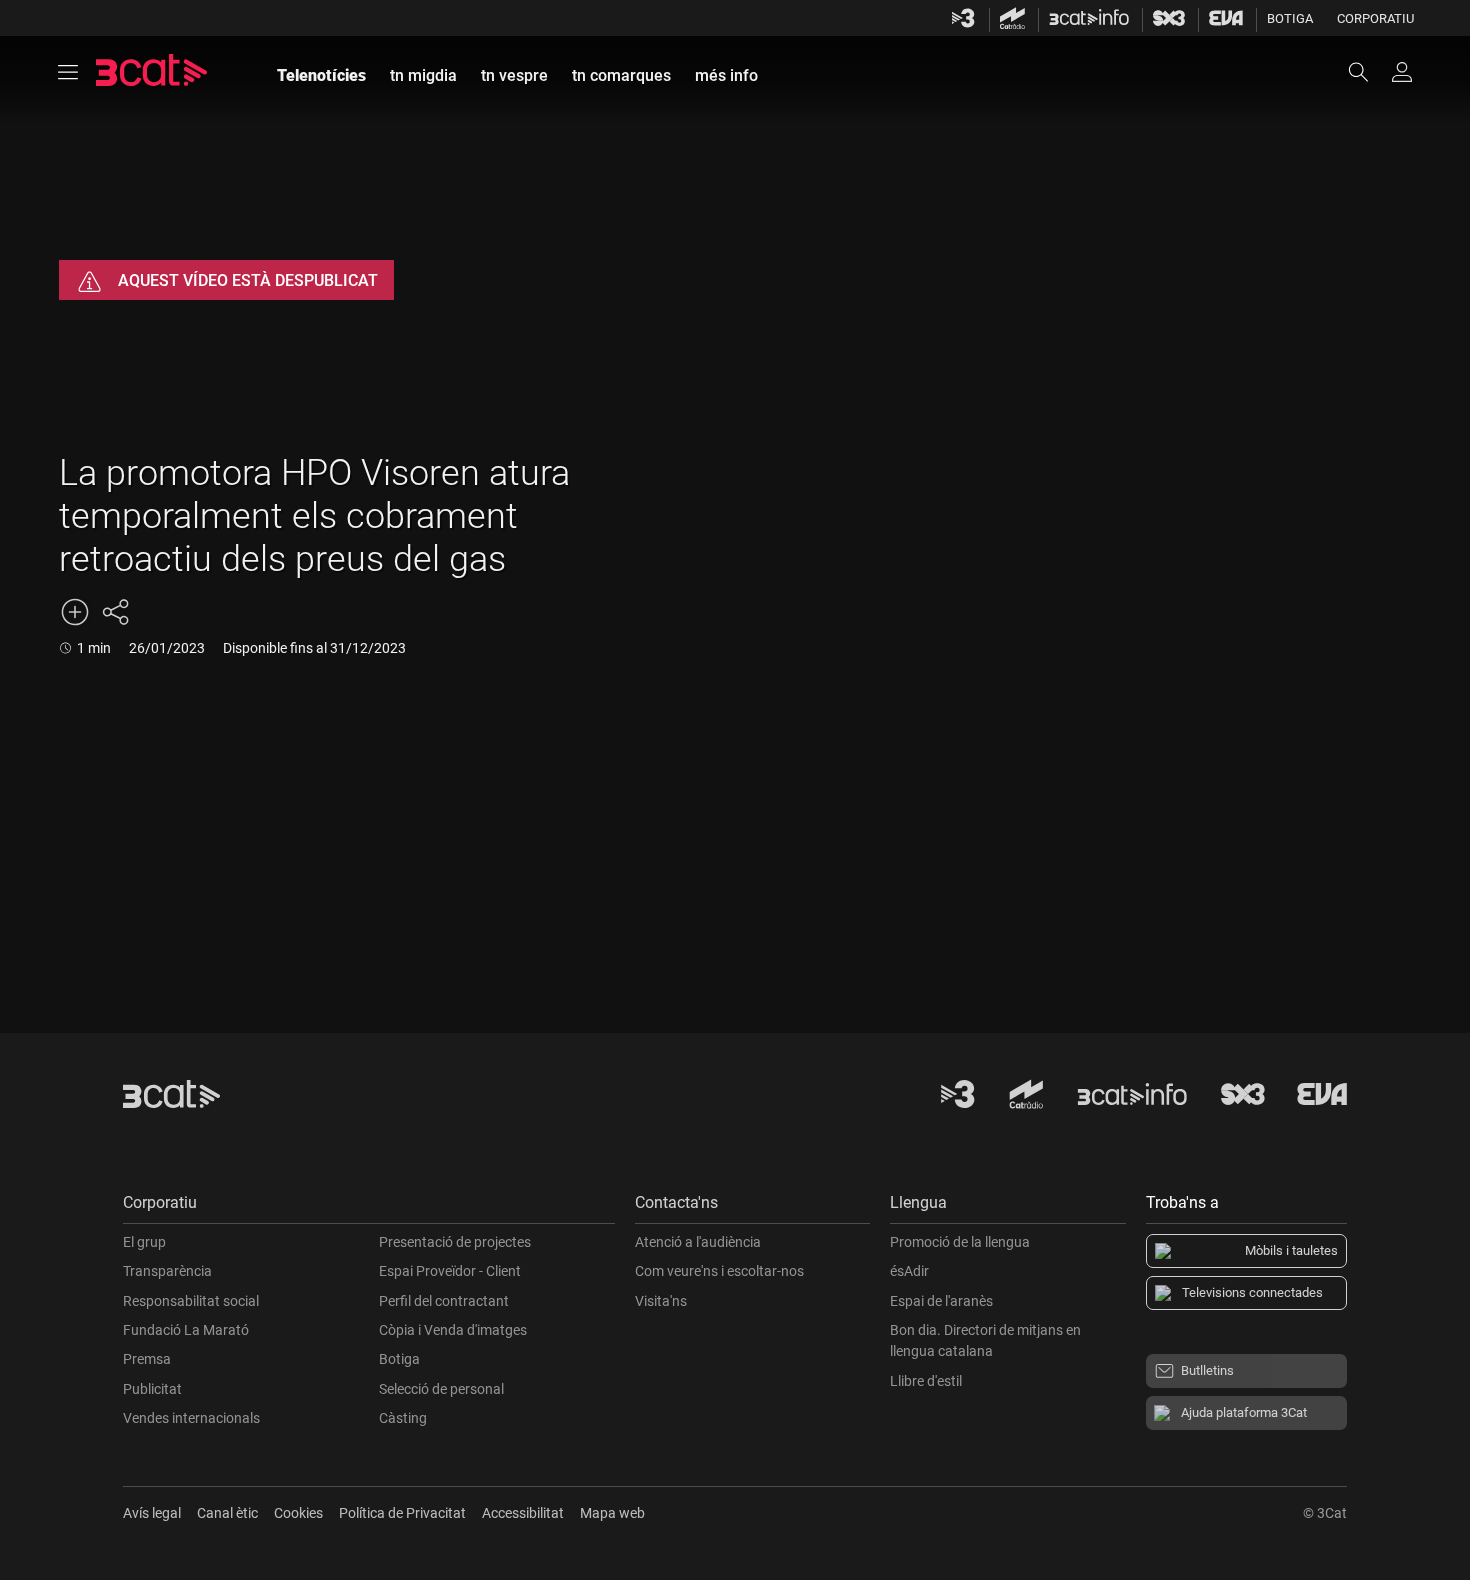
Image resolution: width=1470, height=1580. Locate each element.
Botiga (1290, 18)
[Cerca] (1368, 72)
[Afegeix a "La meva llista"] (75, 612)
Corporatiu (1375, 18)
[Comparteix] (115, 612)
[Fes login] (1402, 72)
